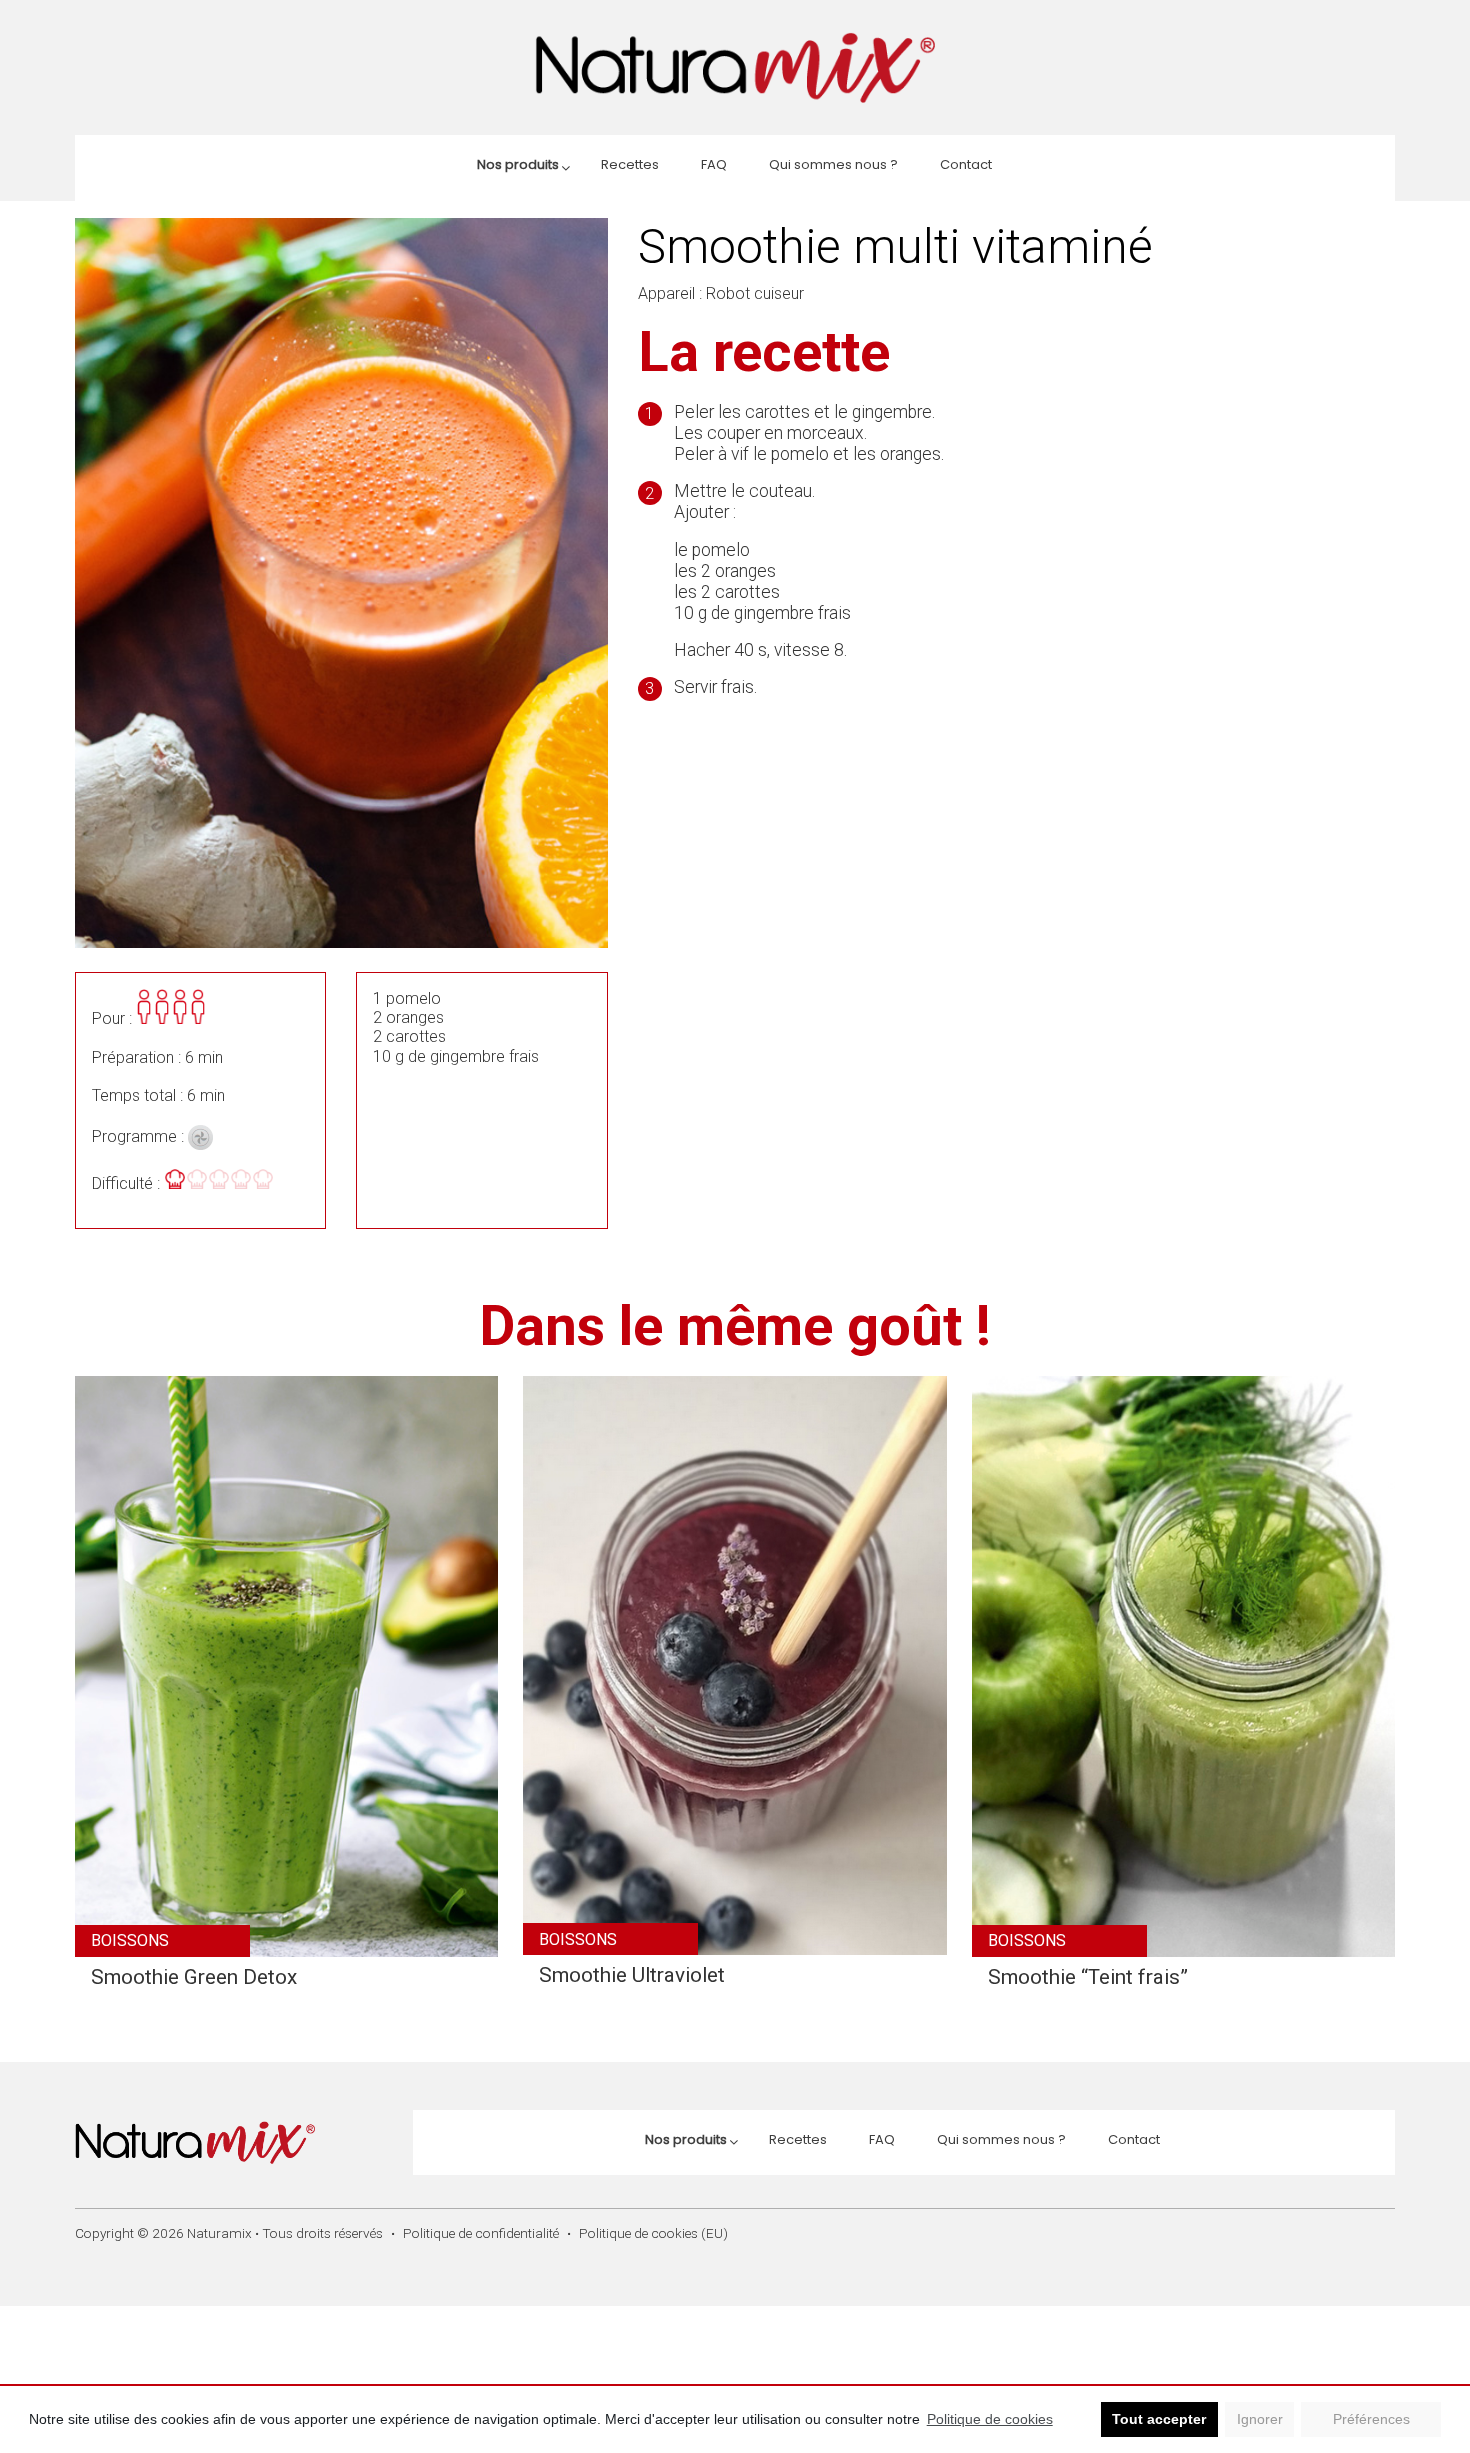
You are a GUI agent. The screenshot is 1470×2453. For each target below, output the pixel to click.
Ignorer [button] (1260, 2419)
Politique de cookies (990, 2419)
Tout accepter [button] (1159, 2419)
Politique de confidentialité (481, 2233)
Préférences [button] (1371, 2419)
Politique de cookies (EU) (653, 2233)
